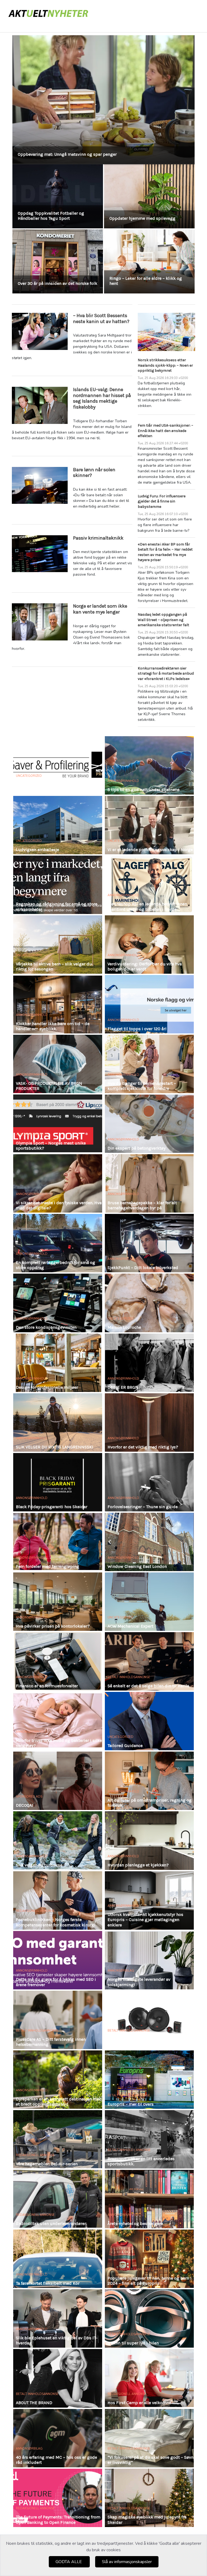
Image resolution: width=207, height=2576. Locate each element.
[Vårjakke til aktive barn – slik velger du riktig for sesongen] (58, 945)
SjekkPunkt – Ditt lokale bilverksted (143, 1268)
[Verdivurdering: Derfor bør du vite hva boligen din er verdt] (149, 945)
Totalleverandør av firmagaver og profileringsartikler (48, 787)
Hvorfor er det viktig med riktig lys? (143, 1447)
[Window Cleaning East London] (149, 1542)
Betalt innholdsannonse (129, 1677)
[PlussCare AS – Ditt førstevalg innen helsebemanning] (58, 2020)
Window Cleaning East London (137, 1566)
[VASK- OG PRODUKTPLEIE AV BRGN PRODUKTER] (58, 1064)
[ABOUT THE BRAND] (58, 2378)
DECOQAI (25, 1805)
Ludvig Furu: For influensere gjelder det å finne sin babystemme (162, 501)
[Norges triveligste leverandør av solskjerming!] (149, 1960)
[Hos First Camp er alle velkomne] (149, 2378)
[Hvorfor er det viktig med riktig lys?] (149, 1422)
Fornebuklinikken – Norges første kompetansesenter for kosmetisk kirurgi (56, 1922)
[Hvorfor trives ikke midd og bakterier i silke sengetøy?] (58, 1721)
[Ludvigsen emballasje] (58, 825)
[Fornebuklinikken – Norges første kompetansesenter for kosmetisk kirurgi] (58, 1900)
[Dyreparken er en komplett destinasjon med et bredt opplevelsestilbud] (58, 2080)
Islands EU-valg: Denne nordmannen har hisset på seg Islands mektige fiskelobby (102, 398)
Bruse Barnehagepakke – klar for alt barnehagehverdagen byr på (142, 1205)
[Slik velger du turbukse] (58, 1840)
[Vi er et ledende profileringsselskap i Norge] (149, 825)
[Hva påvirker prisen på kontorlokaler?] (58, 1602)
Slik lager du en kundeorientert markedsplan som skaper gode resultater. (48, 278)
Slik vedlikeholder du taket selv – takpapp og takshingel (142, 281)
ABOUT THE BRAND (34, 2403)
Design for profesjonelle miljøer (47, 1387)
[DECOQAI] (58, 1781)
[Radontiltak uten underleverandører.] (58, 2199)
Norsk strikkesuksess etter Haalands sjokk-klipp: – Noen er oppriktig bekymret (165, 365)
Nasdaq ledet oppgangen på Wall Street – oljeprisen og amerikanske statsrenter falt (163, 620)
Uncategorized (29, 776)
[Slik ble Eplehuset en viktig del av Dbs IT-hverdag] (58, 2318)
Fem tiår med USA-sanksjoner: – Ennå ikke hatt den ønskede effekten (165, 431)
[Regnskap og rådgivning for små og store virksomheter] (58, 885)
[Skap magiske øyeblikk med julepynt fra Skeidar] (149, 2498)
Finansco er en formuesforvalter (47, 1686)
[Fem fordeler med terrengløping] (58, 1542)
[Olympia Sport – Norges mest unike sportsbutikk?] (58, 1124)
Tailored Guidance (125, 1746)
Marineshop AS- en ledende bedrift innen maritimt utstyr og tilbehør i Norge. (147, 906)
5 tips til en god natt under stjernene (144, 790)
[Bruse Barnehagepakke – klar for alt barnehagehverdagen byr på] (149, 1183)
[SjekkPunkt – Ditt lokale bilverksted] (149, 1243)
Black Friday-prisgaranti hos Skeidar (52, 1507)
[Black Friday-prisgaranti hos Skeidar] (58, 1482)
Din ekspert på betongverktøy (137, 1148)
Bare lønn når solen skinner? (94, 473)
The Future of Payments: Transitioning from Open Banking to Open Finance (58, 2520)
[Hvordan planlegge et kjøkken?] (149, 1840)
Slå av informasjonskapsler (127, 2562)
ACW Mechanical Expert (130, 1626)
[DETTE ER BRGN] (149, 1363)
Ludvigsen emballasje (37, 850)
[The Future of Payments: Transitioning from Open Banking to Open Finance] (58, 2498)
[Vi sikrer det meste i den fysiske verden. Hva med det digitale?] (58, 1183)
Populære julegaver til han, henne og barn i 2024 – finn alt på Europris (150, 2281)
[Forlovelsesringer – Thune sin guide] (149, 1482)
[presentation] (22, 167)
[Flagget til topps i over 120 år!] (149, 1004)
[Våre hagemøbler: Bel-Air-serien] (58, 2139)
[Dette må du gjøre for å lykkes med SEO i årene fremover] (58, 1960)
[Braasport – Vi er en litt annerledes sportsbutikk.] (149, 2139)
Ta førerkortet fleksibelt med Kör (48, 2283)
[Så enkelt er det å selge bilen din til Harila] (149, 1661)
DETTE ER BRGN (123, 1387)
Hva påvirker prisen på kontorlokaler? (53, 1626)
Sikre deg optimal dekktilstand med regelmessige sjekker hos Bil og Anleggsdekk (99, 154)
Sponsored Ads (29, 1797)
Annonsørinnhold (123, 781)
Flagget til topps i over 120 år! (137, 1029)
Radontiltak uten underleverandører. (51, 2224)
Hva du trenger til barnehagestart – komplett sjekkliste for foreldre (142, 1086)
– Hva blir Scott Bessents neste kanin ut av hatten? (101, 318)
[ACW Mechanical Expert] (149, 1602)
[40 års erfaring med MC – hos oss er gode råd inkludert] (58, 2438)
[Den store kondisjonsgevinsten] (58, 1303)
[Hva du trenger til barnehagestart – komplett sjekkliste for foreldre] (149, 1064)
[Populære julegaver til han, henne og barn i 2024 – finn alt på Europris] (149, 2259)
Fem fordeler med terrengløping (48, 1566)
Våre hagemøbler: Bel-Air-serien (47, 2164)
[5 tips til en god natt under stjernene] (149, 765)
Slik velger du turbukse (39, 1865)
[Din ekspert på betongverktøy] (149, 1124)
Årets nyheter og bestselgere (135, 2224)
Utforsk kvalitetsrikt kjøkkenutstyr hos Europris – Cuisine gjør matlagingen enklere (145, 1920)
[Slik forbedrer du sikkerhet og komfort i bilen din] (149, 2020)
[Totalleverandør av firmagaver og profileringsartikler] (58, 765)
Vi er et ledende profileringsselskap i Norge (150, 850)
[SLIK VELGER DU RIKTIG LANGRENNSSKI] (58, 1422)
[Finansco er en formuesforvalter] (58, 1661)
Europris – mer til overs (131, 2104)
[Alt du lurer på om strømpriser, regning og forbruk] (149, 1781)
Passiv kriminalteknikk (98, 538)
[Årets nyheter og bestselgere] (149, 2199)
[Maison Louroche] (149, 1303)
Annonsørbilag (121, 1259)
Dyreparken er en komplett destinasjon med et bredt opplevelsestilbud (59, 2102)
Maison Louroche (124, 1327)
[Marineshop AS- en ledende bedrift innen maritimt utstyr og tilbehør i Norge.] (149, 885)
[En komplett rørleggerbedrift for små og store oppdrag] (58, 1243)
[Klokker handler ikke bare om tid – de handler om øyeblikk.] (58, 1004)
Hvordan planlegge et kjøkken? (138, 1865)
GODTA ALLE (69, 2562)
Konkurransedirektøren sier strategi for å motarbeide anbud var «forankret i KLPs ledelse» (166, 674)
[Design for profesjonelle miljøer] (58, 1363)
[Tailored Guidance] (149, 1721)
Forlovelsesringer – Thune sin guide (143, 1507)
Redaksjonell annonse (35, 1911)
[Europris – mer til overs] (149, 2080)
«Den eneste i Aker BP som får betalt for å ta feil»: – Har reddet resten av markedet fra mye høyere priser (165, 552)
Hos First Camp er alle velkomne (139, 2403)
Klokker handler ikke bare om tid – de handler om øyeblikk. (53, 1026)
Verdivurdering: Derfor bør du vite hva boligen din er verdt (145, 966)
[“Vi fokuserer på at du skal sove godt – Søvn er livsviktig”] (149, 2438)
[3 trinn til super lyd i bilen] (149, 2318)
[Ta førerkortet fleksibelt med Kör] (58, 2259)
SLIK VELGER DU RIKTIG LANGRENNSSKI (55, 1447)
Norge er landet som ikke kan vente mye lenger (100, 609)
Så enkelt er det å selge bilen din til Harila (148, 1686)
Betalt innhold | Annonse (129, 2150)
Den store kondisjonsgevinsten (46, 1327)
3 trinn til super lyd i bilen (133, 2343)
